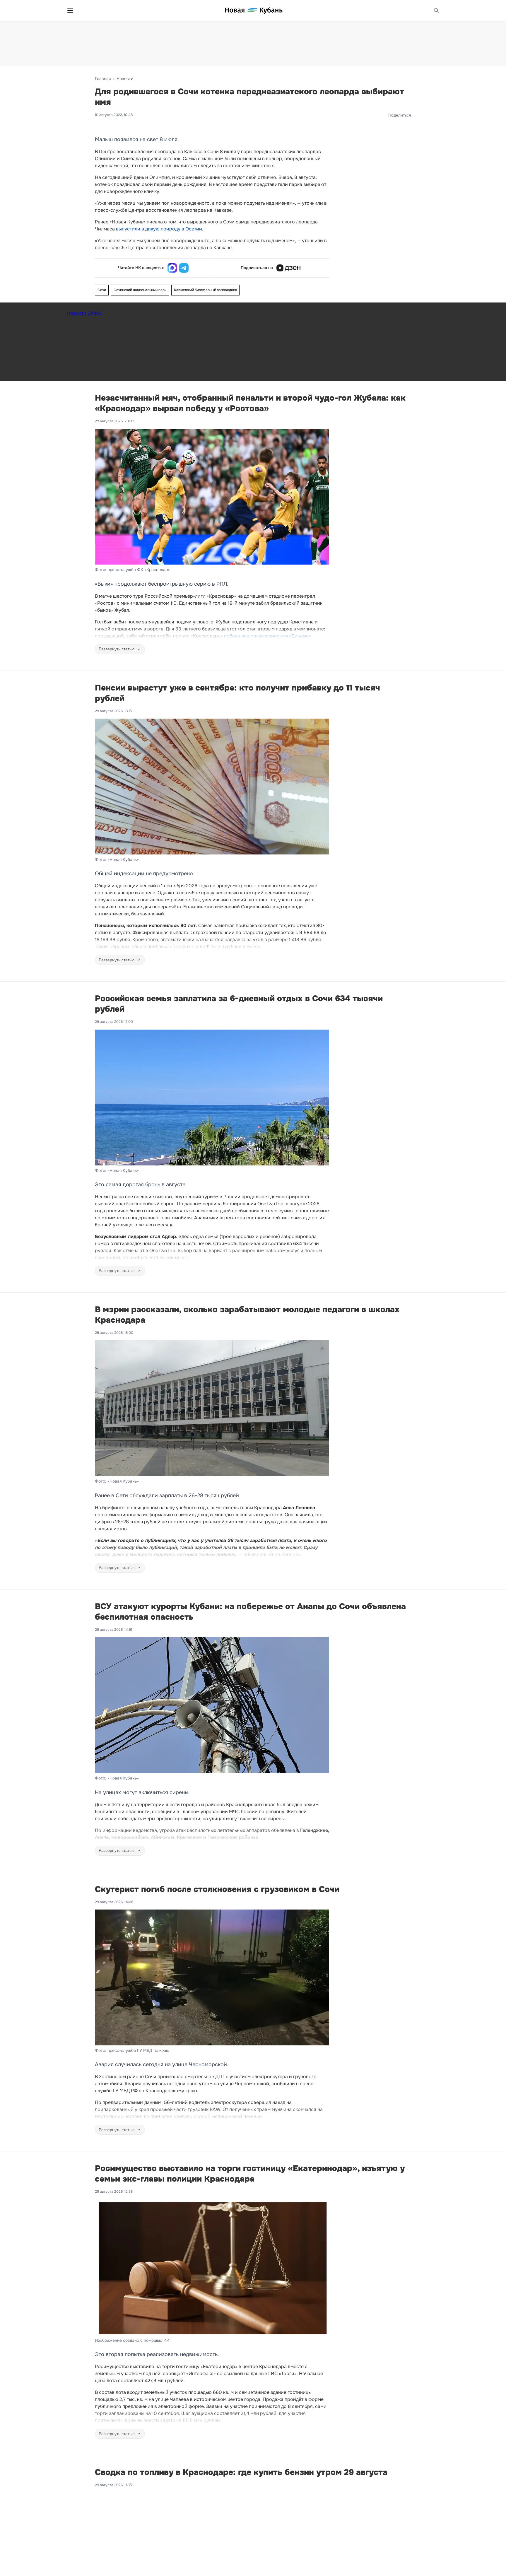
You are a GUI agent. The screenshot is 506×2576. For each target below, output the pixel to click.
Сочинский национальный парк (140, 290)
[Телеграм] (184, 268)
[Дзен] (288, 268)
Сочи (102, 290)
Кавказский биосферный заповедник (205, 290)
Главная (103, 78)
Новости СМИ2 (84, 313)
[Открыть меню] (70, 11)
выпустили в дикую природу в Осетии (159, 229)
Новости (125, 78)
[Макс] (172, 268)
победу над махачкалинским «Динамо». (268, 636)
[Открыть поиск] (436, 11)
